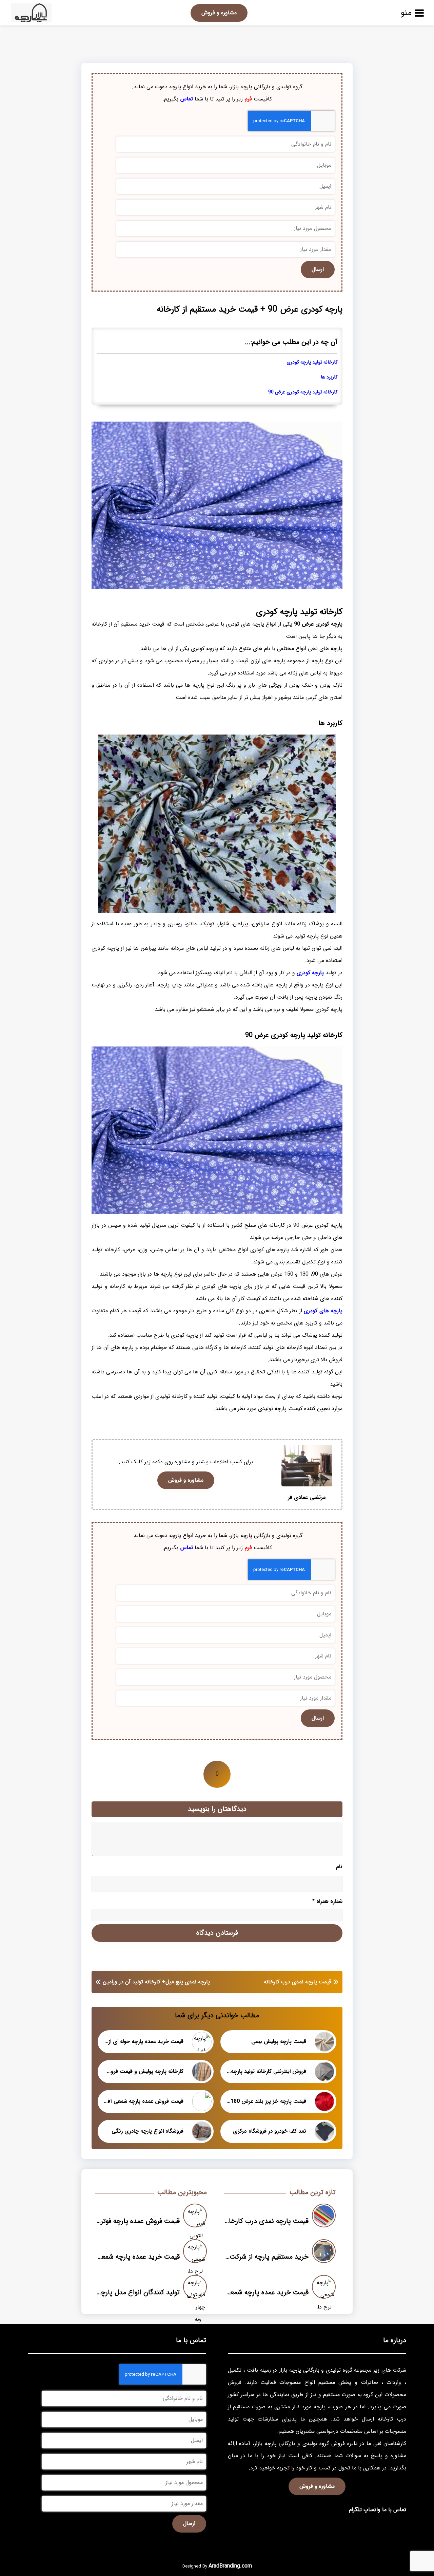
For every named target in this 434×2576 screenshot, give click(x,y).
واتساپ (372, 2510)
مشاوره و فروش (219, 13)
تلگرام (355, 2510)
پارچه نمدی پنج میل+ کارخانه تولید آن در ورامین (156, 1982)
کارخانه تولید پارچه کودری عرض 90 (303, 392)
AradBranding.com (230, 2566)
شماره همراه (327, 1901)
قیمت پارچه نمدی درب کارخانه (298, 1982)
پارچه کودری (310, 973)
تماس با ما (394, 2510)
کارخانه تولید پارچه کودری (312, 362)
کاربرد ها (329, 377)
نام (339, 1867)
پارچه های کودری (323, 1311)
